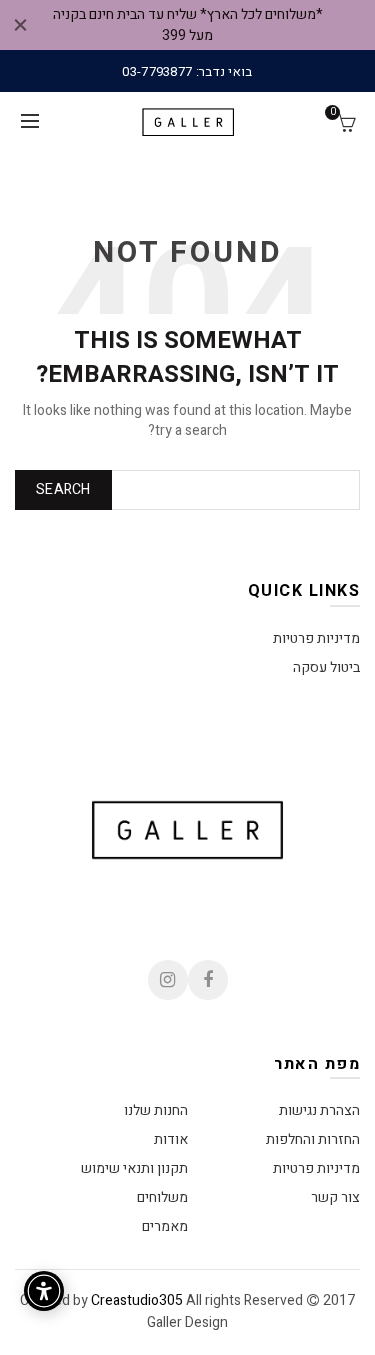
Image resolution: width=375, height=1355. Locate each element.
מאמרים (165, 1226)
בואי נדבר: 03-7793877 (187, 71)
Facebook (208, 980)
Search (63, 489)
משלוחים (162, 1197)
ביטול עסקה (326, 667)
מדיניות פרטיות (316, 638)
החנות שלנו (156, 1110)
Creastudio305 (137, 1300)
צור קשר (335, 1197)
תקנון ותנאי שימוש (134, 1168)
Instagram (168, 980)
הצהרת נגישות (319, 1110)
